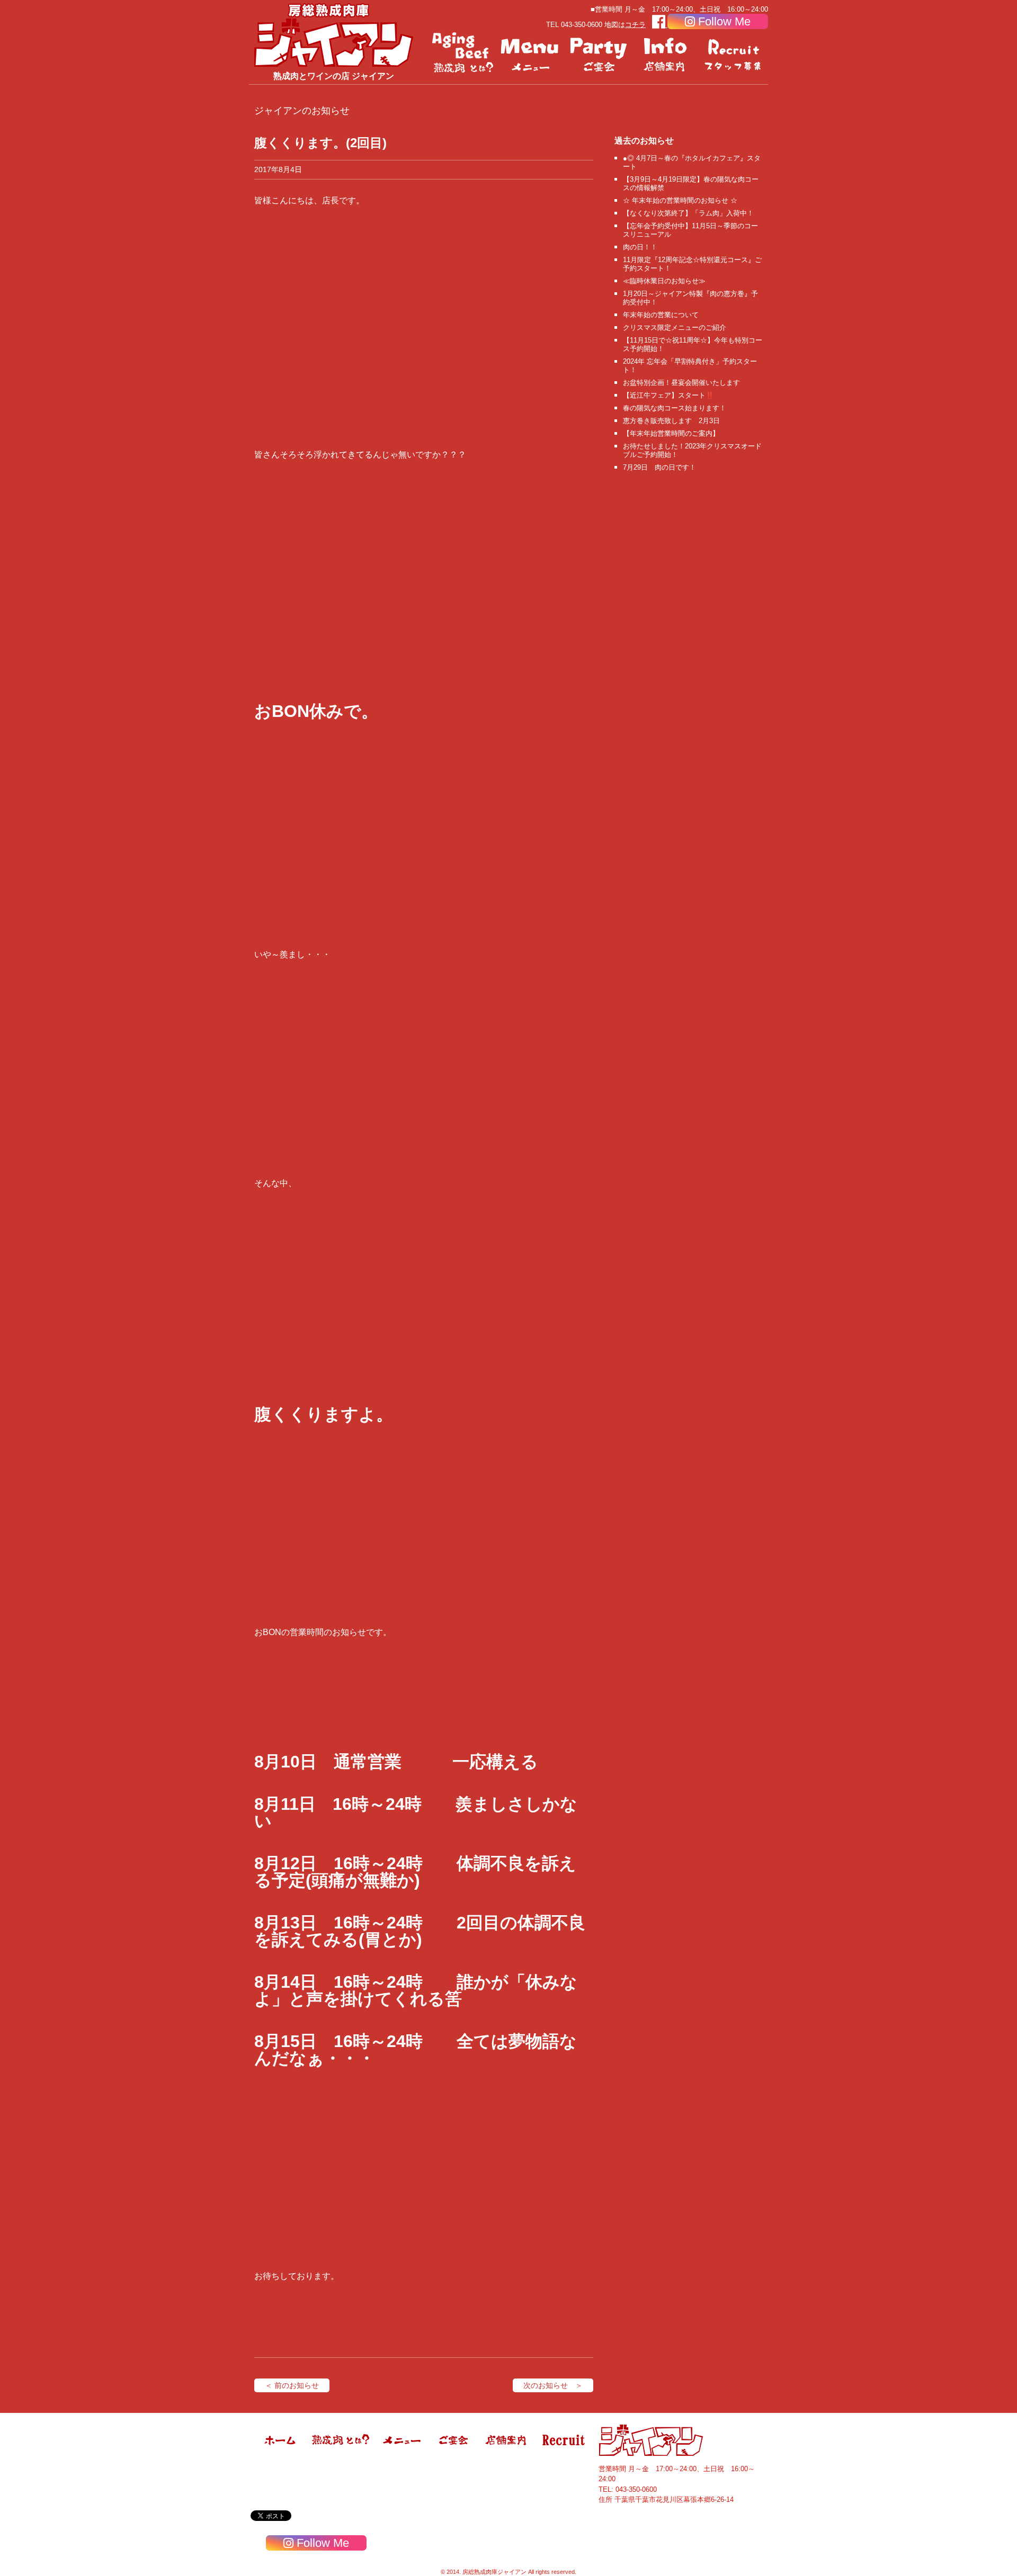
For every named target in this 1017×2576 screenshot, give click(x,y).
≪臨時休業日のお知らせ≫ (664, 281)
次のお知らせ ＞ (553, 2385)
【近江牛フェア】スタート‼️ (668, 395)
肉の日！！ (640, 247)
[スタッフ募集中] (734, 53)
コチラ (635, 25)
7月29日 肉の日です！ (659, 467)
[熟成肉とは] (463, 53)
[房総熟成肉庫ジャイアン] (281, 2454)
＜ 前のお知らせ (292, 2385)
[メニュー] (531, 53)
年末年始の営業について (661, 315)
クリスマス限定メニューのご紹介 (675, 327)
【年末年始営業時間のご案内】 (671, 433)
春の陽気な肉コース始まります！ (675, 408)
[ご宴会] (599, 53)
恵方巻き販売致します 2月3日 (671, 421)
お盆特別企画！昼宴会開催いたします (681, 383)
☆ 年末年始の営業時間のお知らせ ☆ (680, 200)
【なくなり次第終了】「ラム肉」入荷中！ (688, 213)
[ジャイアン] (334, 35)
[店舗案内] (666, 53)
